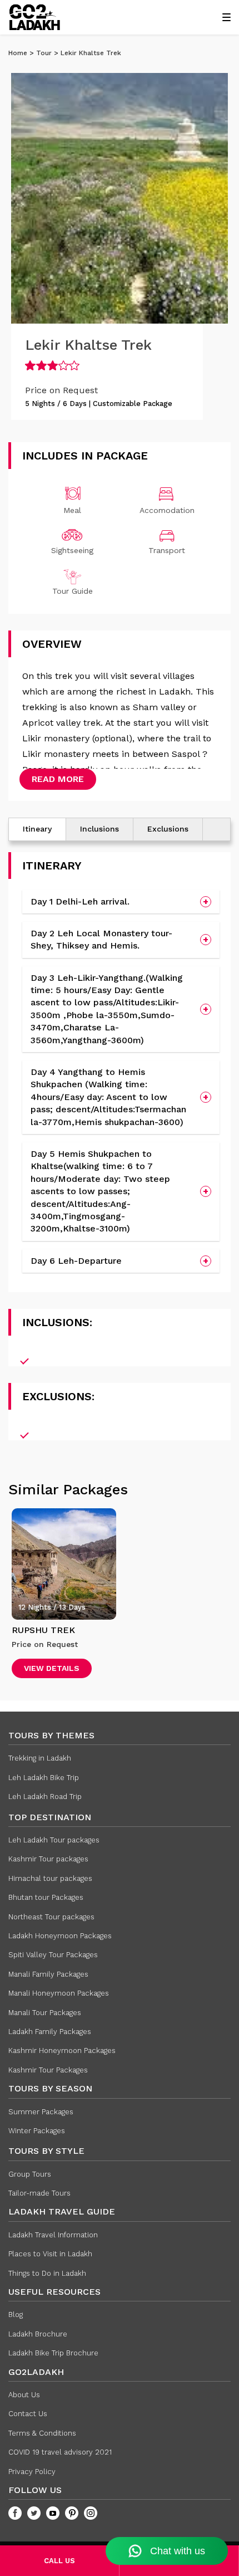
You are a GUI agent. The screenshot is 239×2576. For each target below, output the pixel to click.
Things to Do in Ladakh (47, 2273)
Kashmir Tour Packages (48, 2070)
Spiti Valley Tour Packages (53, 1955)
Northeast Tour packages (51, 1917)
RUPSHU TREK (43, 1630)
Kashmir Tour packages (48, 1859)
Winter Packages (37, 2131)
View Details (52, 1668)
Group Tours (30, 2174)
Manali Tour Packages (45, 2013)
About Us (24, 2395)
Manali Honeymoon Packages (59, 1993)
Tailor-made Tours (39, 2193)
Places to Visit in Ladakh (50, 2254)
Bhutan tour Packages (46, 1897)
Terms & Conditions (42, 2433)
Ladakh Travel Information (53, 2235)
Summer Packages (41, 2112)
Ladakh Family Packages (50, 2032)
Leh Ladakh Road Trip (45, 1797)
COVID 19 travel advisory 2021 (60, 2452)
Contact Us (28, 2414)
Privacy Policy (32, 2472)
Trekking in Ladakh (40, 1758)
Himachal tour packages (50, 1878)
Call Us (59, 2561)
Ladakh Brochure (38, 2334)
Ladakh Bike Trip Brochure (53, 2353)
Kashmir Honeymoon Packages (62, 2050)
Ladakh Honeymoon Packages (60, 1936)
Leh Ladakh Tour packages (54, 1840)
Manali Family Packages (48, 1974)
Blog (16, 2315)
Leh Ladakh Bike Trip (44, 1778)
